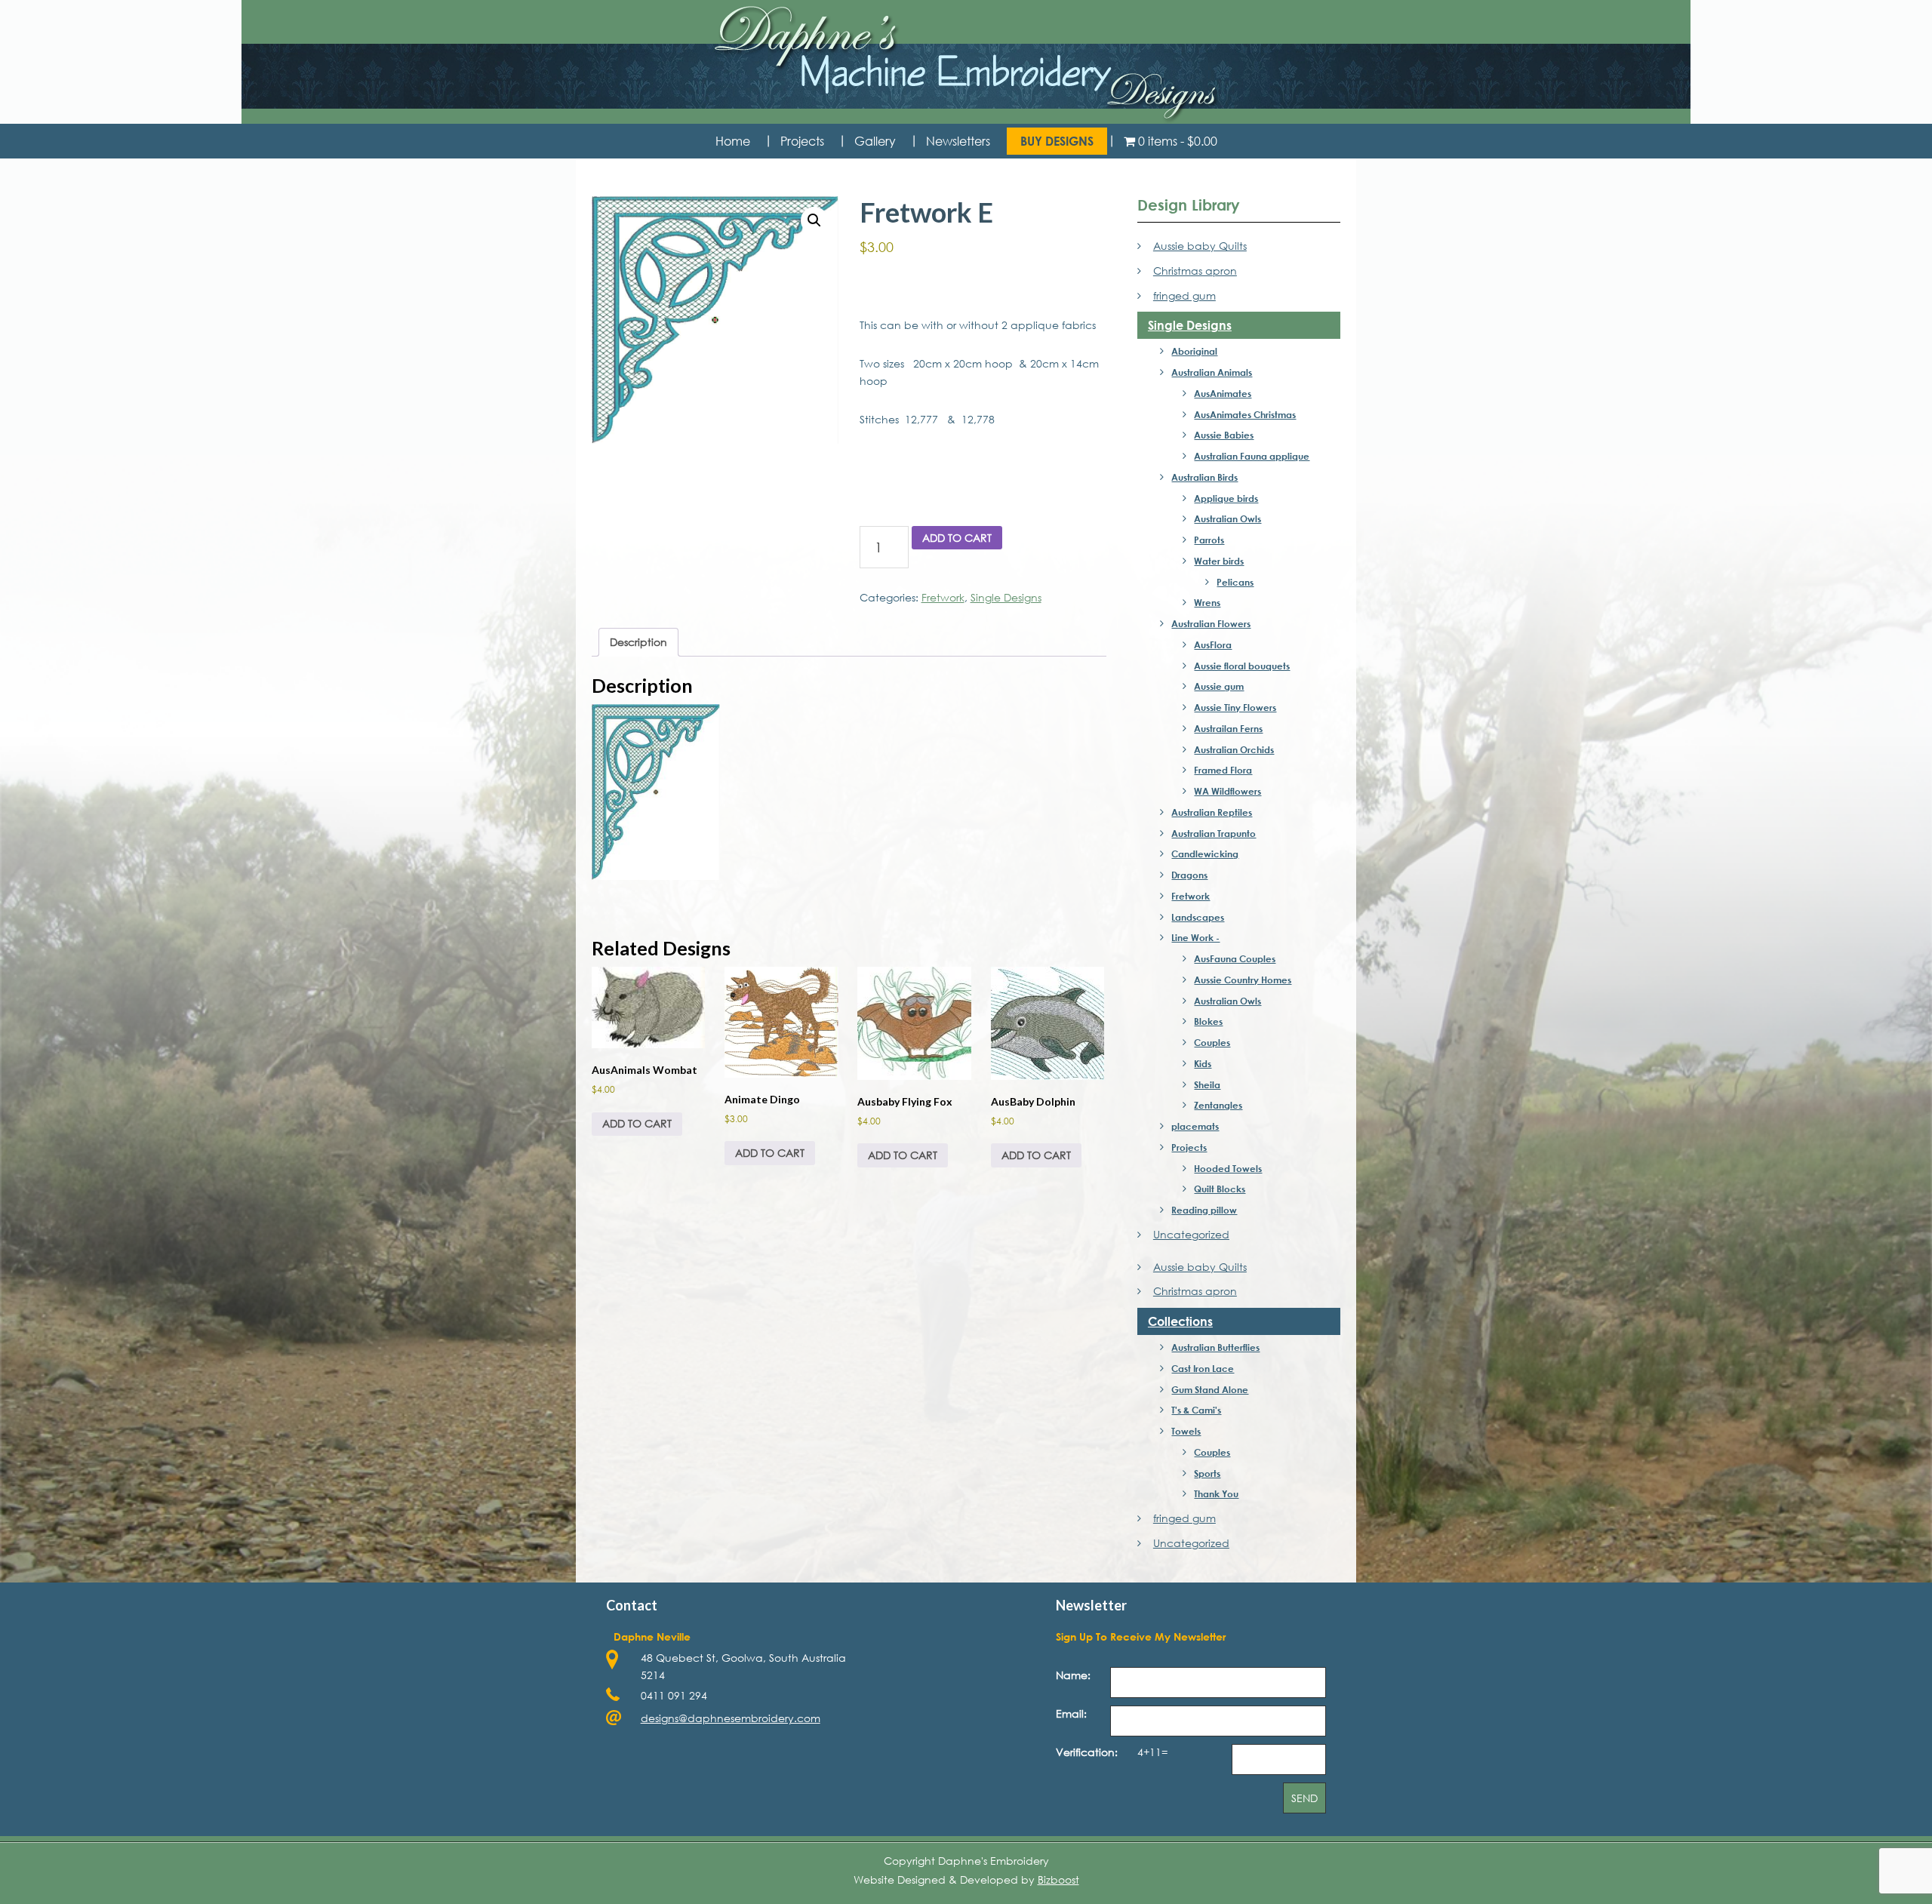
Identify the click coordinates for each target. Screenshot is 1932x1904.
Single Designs (1006, 597)
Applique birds (1226, 498)
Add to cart (957, 538)
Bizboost (1058, 1879)
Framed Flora (1223, 770)
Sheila (1207, 1084)
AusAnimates (1223, 393)
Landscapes (1198, 917)
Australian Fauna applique (1252, 456)
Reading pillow (1204, 1210)
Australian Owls (1227, 518)
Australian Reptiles (1212, 812)
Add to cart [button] (637, 1123)
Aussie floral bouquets (1242, 666)
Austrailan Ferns (1228, 728)
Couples (1212, 1042)
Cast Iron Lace (1203, 1368)
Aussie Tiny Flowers (1235, 707)
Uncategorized (1191, 1234)
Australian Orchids (1234, 749)
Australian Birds (1204, 477)
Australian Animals (1212, 372)
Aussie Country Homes (1243, 980)
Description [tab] (638, 642)
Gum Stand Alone (1210, 1389)
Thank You (1216, 1493)
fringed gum (1184, 295)
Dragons (1189, 875)
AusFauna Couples (1235, 958)
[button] (814, 220)
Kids (1203, 1063)
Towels (1186, 1431)
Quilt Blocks (1220, 1189)
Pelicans (1235, 582)
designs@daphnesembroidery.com (731, 1718)
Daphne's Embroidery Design (966, 65)
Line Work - (1195, 937)
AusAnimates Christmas (1245, 414)
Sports (1207, 1473)
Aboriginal (1194, 351)
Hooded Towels (1228, 1168)
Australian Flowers (1211, 623)
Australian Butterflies (1215, 1347)
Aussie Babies (1224, 435)
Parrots (1209, 540)
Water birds (1219, 561)
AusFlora (1213, 644)
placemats (1195, 1126)
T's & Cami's (1196, 1410)
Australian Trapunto (1214, 833)
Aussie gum (1219, 686)
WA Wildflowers (1227, 791)
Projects (1189, 1147)
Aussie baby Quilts (1200, 246)
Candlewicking (1205, 854)
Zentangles (1218, 1105)
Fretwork (943, 597)
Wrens (1207, 602)
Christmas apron (1195, 271)
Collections (1180, 1321)
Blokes (1208, 1021)
